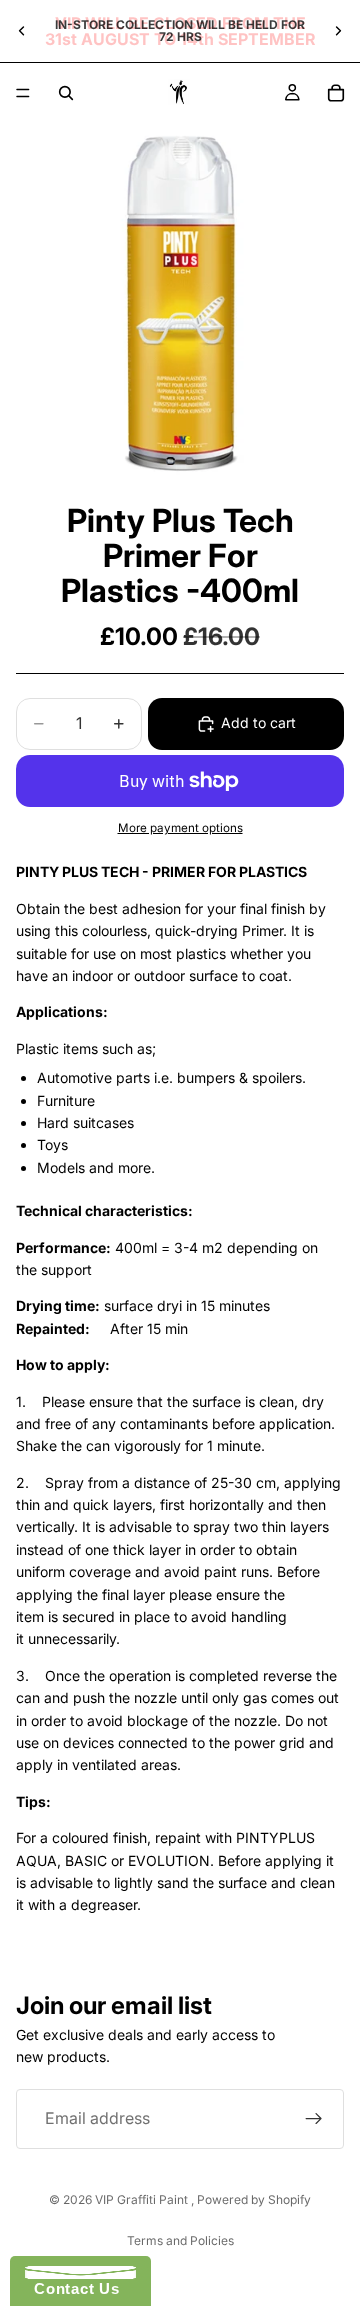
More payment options (180, 828)
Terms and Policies (180, 2240)
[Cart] (336, 93)
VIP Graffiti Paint (143, 2199)
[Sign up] (314, 2119)
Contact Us (72, 2288)
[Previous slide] (22, 31)
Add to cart (258, 722)
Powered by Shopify (254, 2199)
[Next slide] (338, 31)
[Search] (66, 93)
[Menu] (23, 93)
